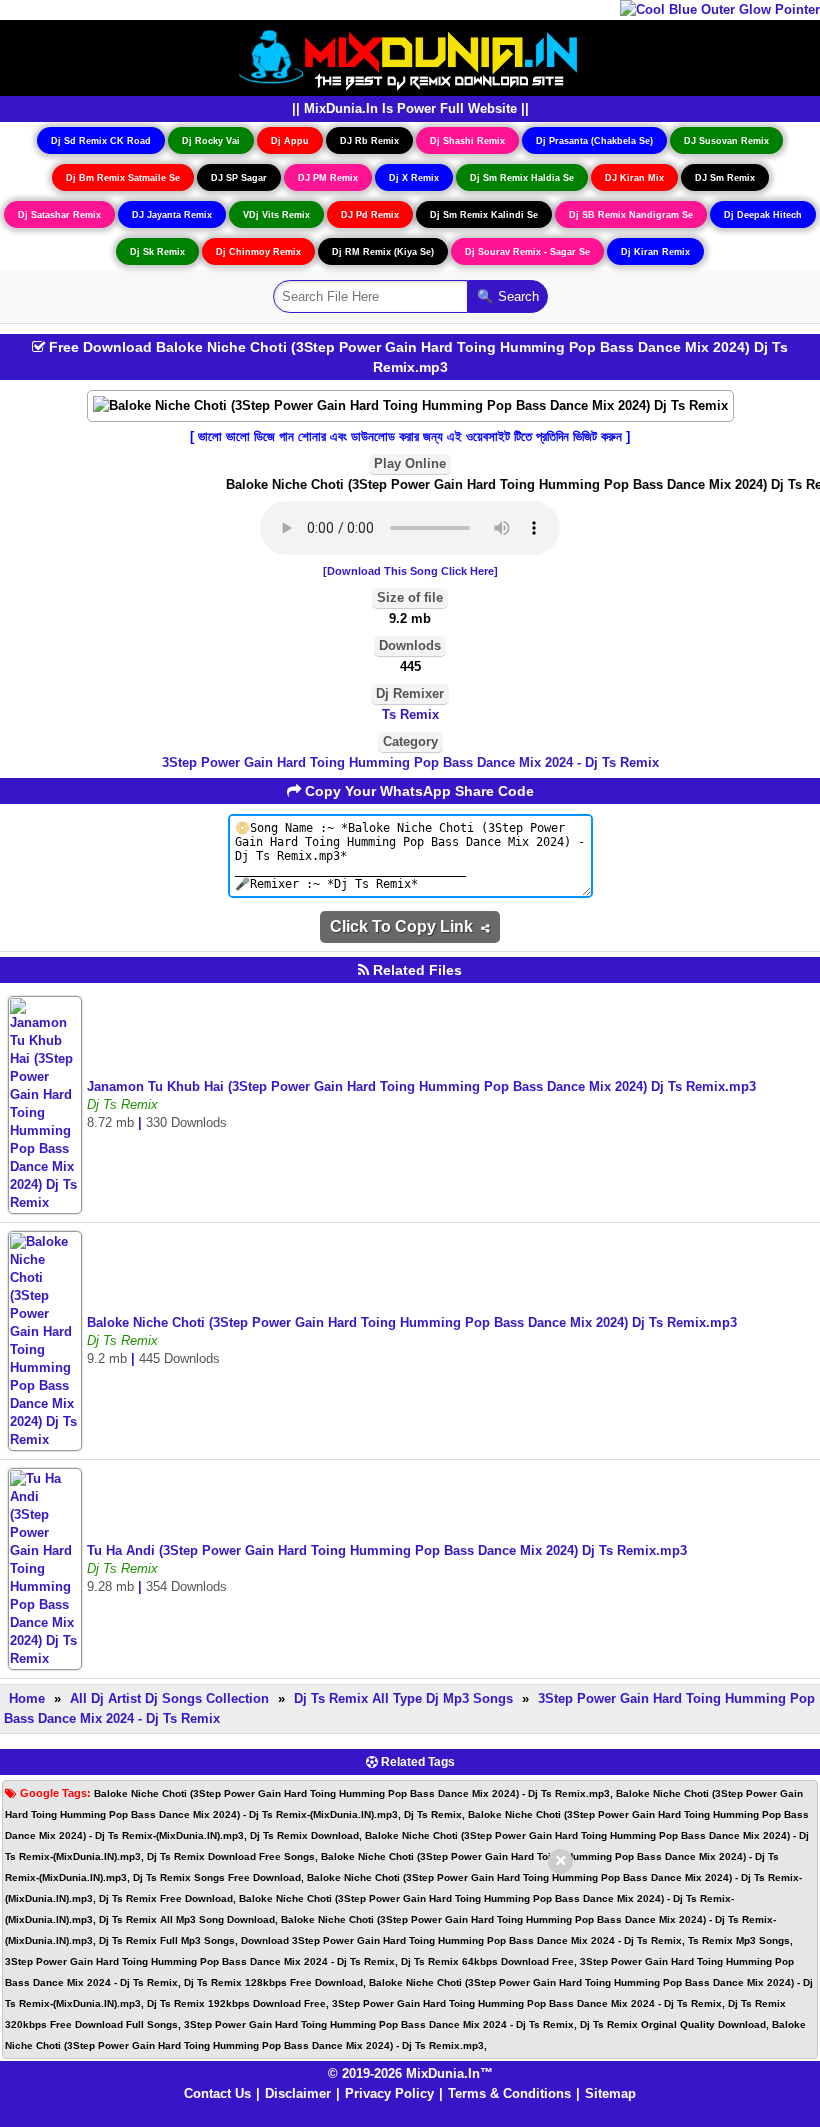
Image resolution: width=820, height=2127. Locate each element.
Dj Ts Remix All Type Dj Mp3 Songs (403, 1698)
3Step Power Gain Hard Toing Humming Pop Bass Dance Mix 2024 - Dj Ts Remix (410, 762)
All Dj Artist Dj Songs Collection (169, 1698)
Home (27, 1698)
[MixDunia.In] (410, 56)
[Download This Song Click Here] (410, 571)
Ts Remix (410, 714)
